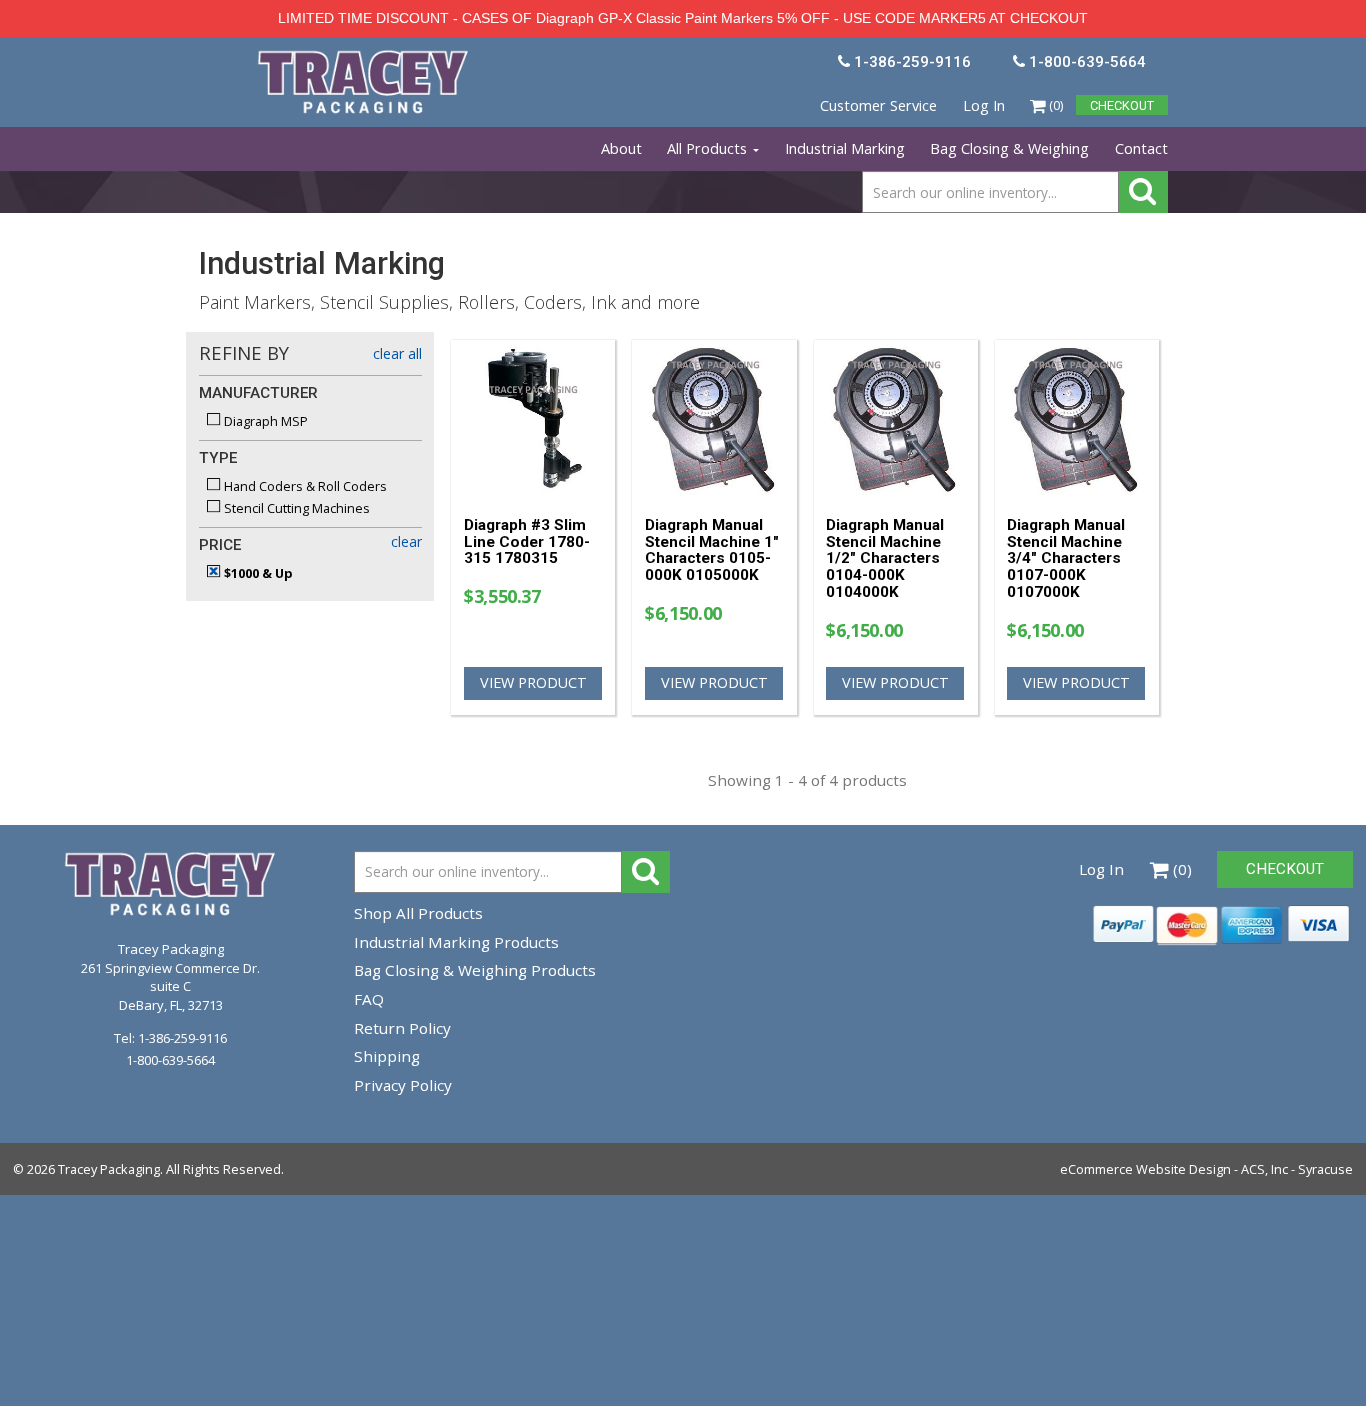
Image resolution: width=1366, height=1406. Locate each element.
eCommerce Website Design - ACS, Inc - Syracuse (1206, 1169)
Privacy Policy (403, 1085)
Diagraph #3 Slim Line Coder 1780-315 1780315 (527, 542)
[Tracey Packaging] (365, 58)
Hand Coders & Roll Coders (304, 486)
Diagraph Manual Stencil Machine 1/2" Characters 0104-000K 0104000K (885, 558)
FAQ (369, 999)
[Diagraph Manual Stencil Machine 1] (714, 420)
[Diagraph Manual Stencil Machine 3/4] (1076, 420)
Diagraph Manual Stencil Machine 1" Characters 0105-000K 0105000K (712, 550)
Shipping (387, 1056)
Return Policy (402, 1028)
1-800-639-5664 (170, 1060)
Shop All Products (418, 913)
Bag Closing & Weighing (1009, 148)
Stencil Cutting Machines (295, 508)
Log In (984, 105)
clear (406, 541)
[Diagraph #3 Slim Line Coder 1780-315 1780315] (533, 420)
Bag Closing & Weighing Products (475, 970)
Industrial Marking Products (456, 942)
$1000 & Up (257, 573)
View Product (533, 682)
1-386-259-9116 (182, 1038)
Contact (1141, 148)
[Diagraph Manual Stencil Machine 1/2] (895, 420)
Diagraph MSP (264, 421)
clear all (397, 353)
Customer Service (878, 105)
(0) (1054, 105)
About (621, 148)
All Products (709, 148)
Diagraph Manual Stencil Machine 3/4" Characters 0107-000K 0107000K (1066, 558)
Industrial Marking (845, 148)
